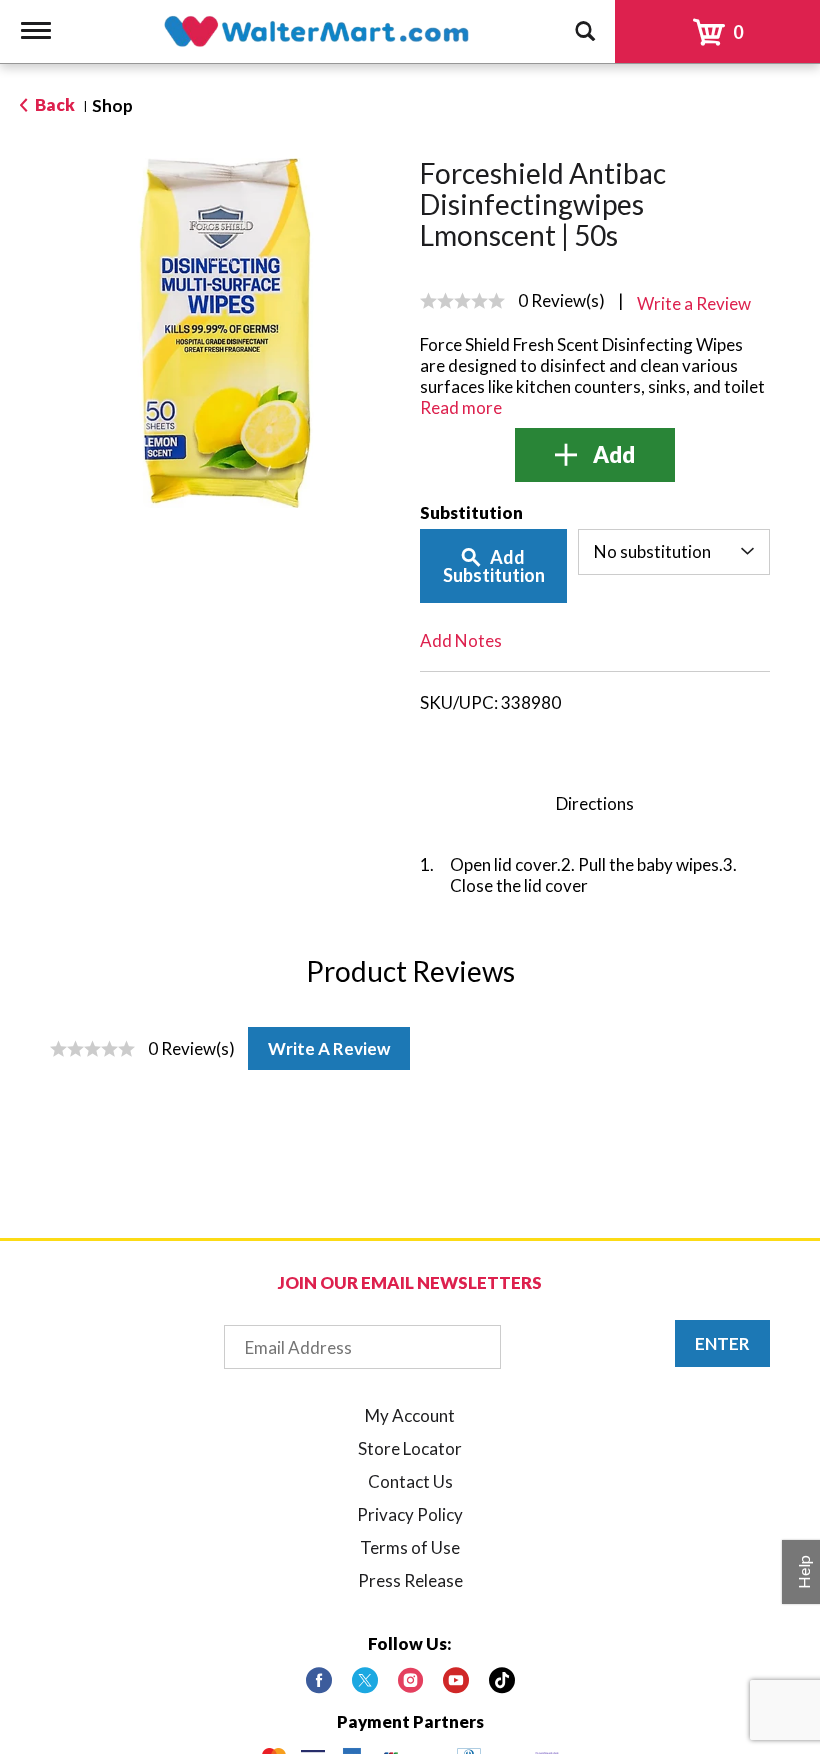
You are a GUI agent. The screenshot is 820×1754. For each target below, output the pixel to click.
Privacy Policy (410, 1514)
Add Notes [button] (461, 640)
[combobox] (674, 552)
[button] (595, 455)
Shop (112, 105)
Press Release (410, 1580)
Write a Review (329, 1048)
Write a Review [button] (694, 303)
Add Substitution (494, 566)
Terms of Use (410, 1547)
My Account (410, 1415)
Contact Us (410, 1481)
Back (53, 104)
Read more (461, 407)
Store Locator (410, 1448)
